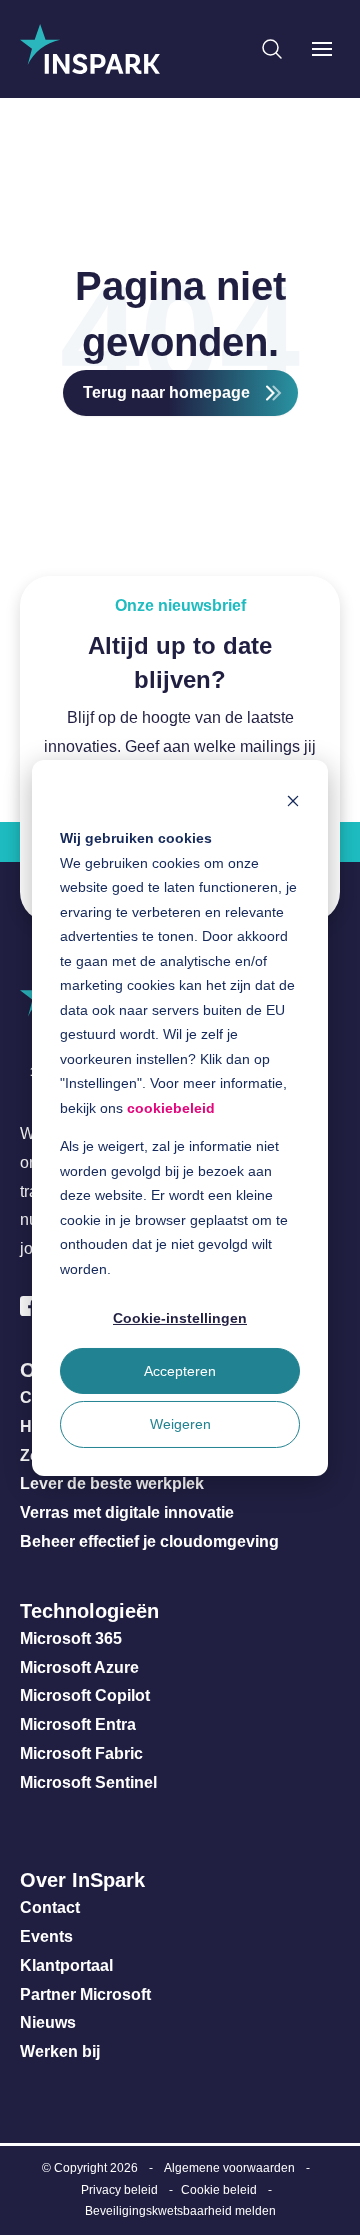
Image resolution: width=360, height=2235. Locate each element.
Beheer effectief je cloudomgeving (149, 1541)
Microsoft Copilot (85, 1695)
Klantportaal (66, 1965)
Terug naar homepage (166, 392)
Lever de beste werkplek (112, 1483)
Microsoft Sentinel (88, 1782)
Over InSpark (82, 1880)
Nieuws (48, 2022)
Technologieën (89, 1611)
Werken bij (60, 2051)
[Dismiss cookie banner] (293, 799)
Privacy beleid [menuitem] (119, 2190)
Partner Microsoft (85, 1994)
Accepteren (180, 1371)
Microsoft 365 (71, 1638)
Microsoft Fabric (81, 1753)
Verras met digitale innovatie (127, 1512)
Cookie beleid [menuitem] (219, 2190)
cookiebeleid (171, 1107)
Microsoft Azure (79, 1667)
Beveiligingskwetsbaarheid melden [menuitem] (180, 2211)
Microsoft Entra (80, 1724)
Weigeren (180, 1424)
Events (46, 1936)
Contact (50, 1907)
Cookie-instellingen (180, 1318)
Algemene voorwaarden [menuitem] (229, 2168)
